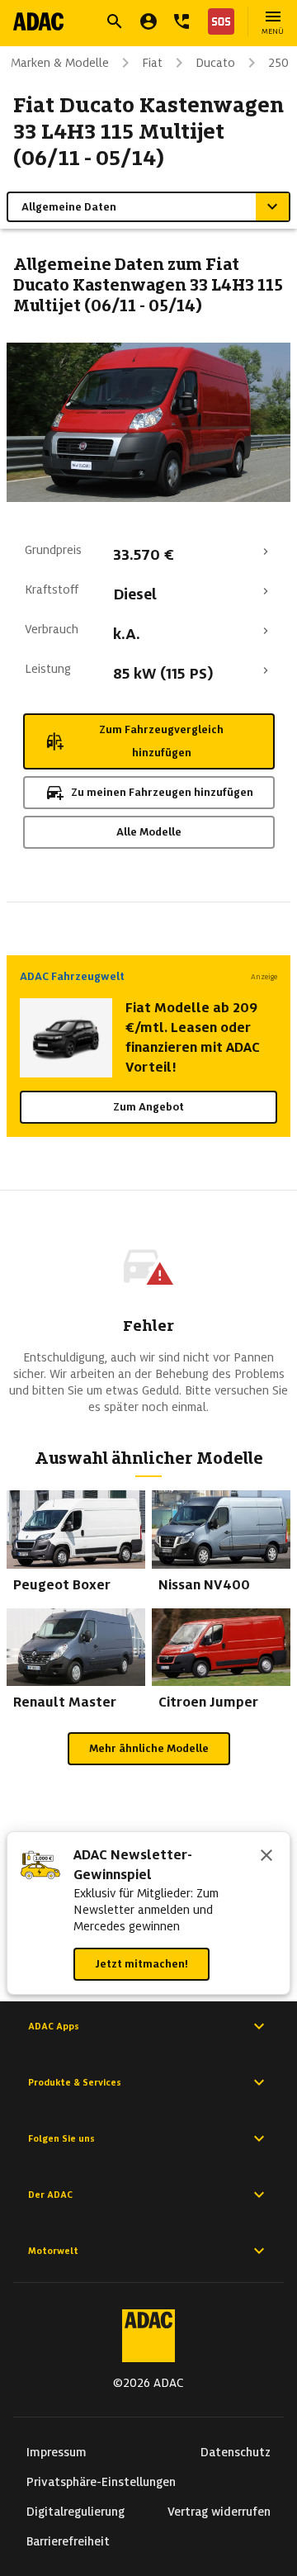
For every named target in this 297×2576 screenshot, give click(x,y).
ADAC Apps (54, 2026)
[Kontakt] (181, 21)
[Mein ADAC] (148, 21)
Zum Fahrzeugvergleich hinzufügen (161, 741)
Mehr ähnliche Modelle (149, 1748)
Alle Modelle (149, 832)
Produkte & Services (75, 2082)
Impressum (57, 2452)
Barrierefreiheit (68, 2541)
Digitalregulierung (75, 2512)
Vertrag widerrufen (219, 2512)
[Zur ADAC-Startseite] (38, 21)
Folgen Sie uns (61, 2138)
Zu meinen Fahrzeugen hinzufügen (162, 792)
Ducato (215, 63)
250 (278, 63)
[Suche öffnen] (115, 21)
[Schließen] (266, 1857)
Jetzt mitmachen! (141, 1964)
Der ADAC (50, 2195)
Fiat (152, 63)
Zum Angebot (148, 1107)
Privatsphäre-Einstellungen (101, 2482)
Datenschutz (236, 2452)
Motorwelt (53, 2251)
